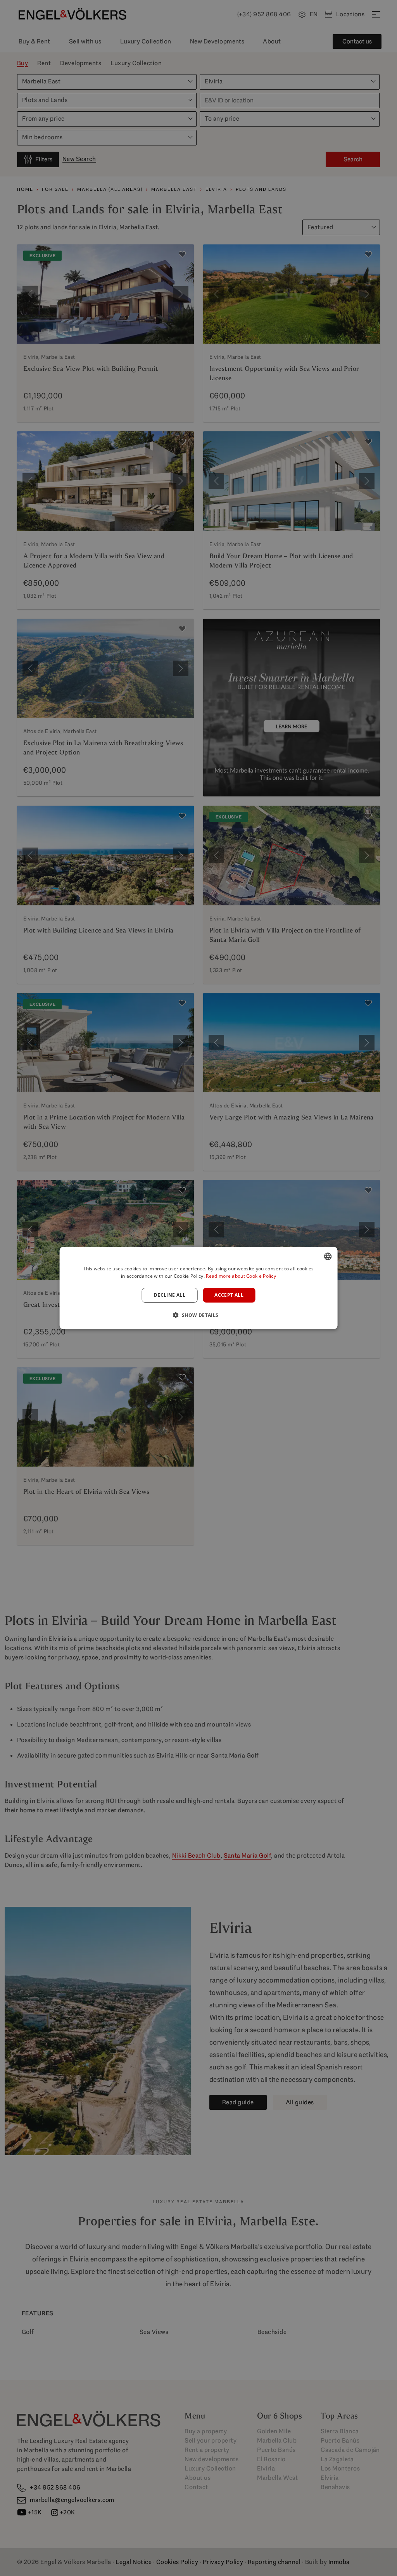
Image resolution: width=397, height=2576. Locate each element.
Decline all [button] (170, 1295)
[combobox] (328, 1256)
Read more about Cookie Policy (241, 1276)
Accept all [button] (229, 1295)
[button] (198, 1315)
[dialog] (199, 1288)
